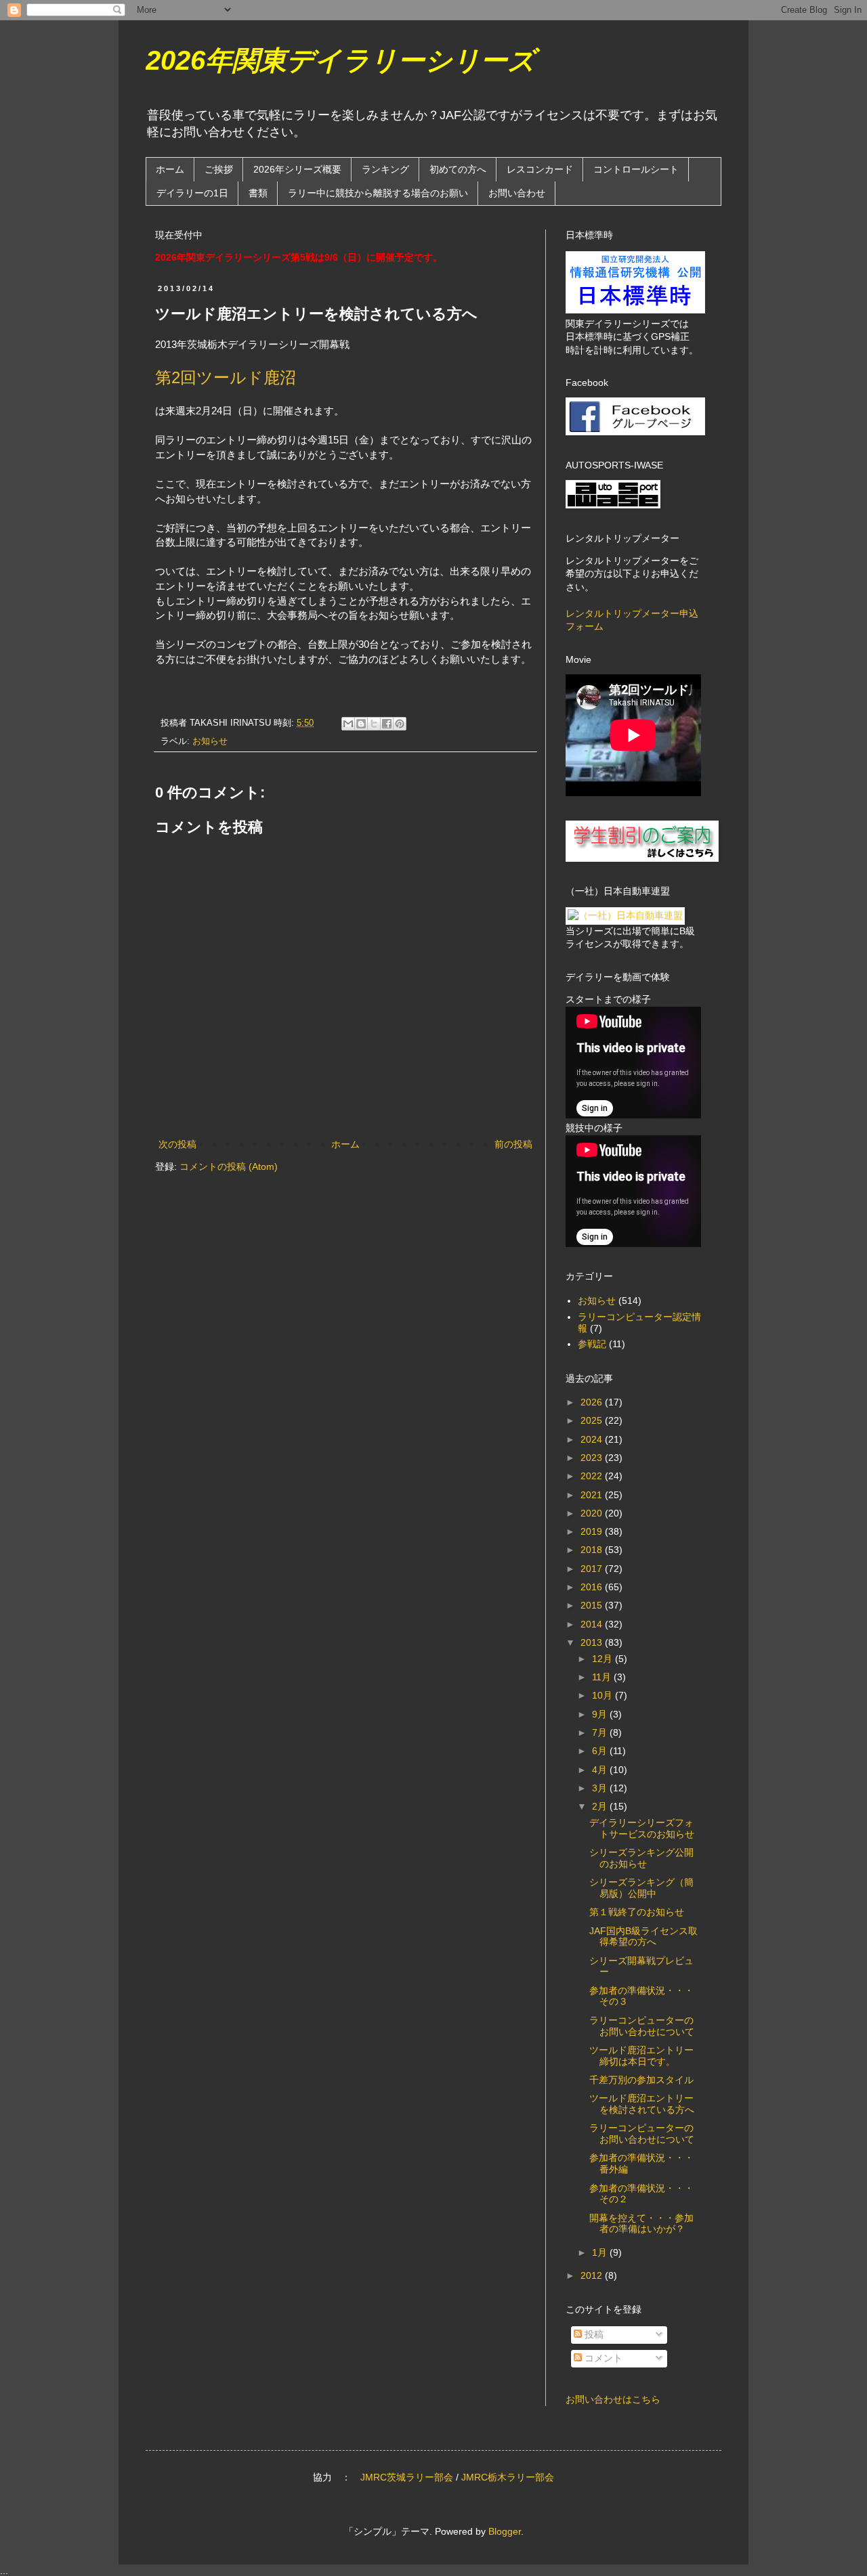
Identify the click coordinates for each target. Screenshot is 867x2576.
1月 (601, 2252)
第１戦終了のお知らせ (637, 1912)
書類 (258, 193)
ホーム (170, 169)
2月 (601, 1806)
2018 (593, 1550)
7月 (601, 1732)
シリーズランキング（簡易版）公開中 (641, 1888)
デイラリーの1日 (192, 193)
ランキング (385, 169)
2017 (593, 1569)
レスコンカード (540, 169)
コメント (602, 2358)
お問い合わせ (517, 193)
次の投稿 (177, 1144)
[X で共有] (374, 724)
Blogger (505, 2531)
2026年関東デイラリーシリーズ (340, 60)
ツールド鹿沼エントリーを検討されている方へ (642, 2104)
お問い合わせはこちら (613, 2399)
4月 (601, 1770)
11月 (603, 1677)
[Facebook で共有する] (387, 724)
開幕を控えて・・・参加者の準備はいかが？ (641, 2224)
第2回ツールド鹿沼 (226, 377)
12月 (604, 1659)
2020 (593, 1513)
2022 (593, 1476)
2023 (593, 1458)
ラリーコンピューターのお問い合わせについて (642, 2026)
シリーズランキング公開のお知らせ (641, 1858)
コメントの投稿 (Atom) (229, 1166)
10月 (604, 1695)
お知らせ (210, 741)
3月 (601, 1788)
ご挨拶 (219, 169)
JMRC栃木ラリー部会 (508, 2477)
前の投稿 (513, 1144)
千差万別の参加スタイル (641, 2080)
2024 (593, 1439)
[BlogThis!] (361, 724)
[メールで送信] (348, 724)
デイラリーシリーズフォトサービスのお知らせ (642, 1828)
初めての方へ (458, 169)
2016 (593, 1587)
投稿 (593, 2334)
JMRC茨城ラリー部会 (407, 2477)
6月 (601, 1751)
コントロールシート (636, 169)
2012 (593, 2275)
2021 (593, 1495)
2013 (593, 1642)
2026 (593, 1402)
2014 (593, 1624)
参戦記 (592, 1344)
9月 (601, 1714)
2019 (593, 1531)
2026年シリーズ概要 (297, 169)
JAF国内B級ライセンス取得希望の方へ (643, 1937)
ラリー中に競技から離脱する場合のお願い (378, 193)
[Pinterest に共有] (400, 724)
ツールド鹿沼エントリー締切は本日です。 (641, 2056)
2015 (593, 1605)
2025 (593, 1420)
